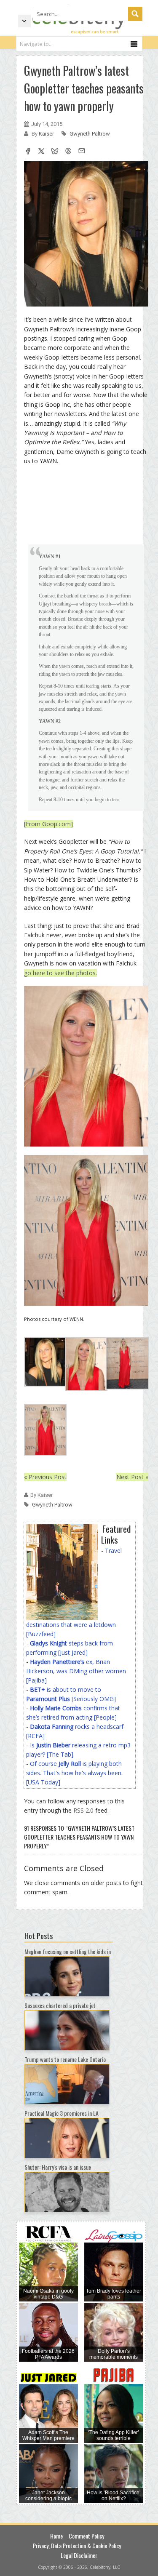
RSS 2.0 (83, 1810)
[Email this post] (82, 152)
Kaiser (47, 134)
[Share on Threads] (68, 152)
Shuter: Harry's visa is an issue (58, 2167)
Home (56, 2536)
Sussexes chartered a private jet (60, 2005)
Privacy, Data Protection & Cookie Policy (77, 2545)
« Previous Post (45, 1477)
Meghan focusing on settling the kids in (68, 1951)
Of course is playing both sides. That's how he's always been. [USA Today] (74, 1773)
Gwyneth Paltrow (90, 134)
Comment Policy (86, 2536)
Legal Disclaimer (79, 2555)
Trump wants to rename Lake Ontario (65, 2059)
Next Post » (132, 1477)
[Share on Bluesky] (55, 152)
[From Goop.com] (48, 824)
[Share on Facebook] (28, 152)
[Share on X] (41, 152)
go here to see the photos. (60, 973)
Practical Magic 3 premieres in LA (62, 2113)
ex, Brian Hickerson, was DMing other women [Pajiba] (76, 1671)
